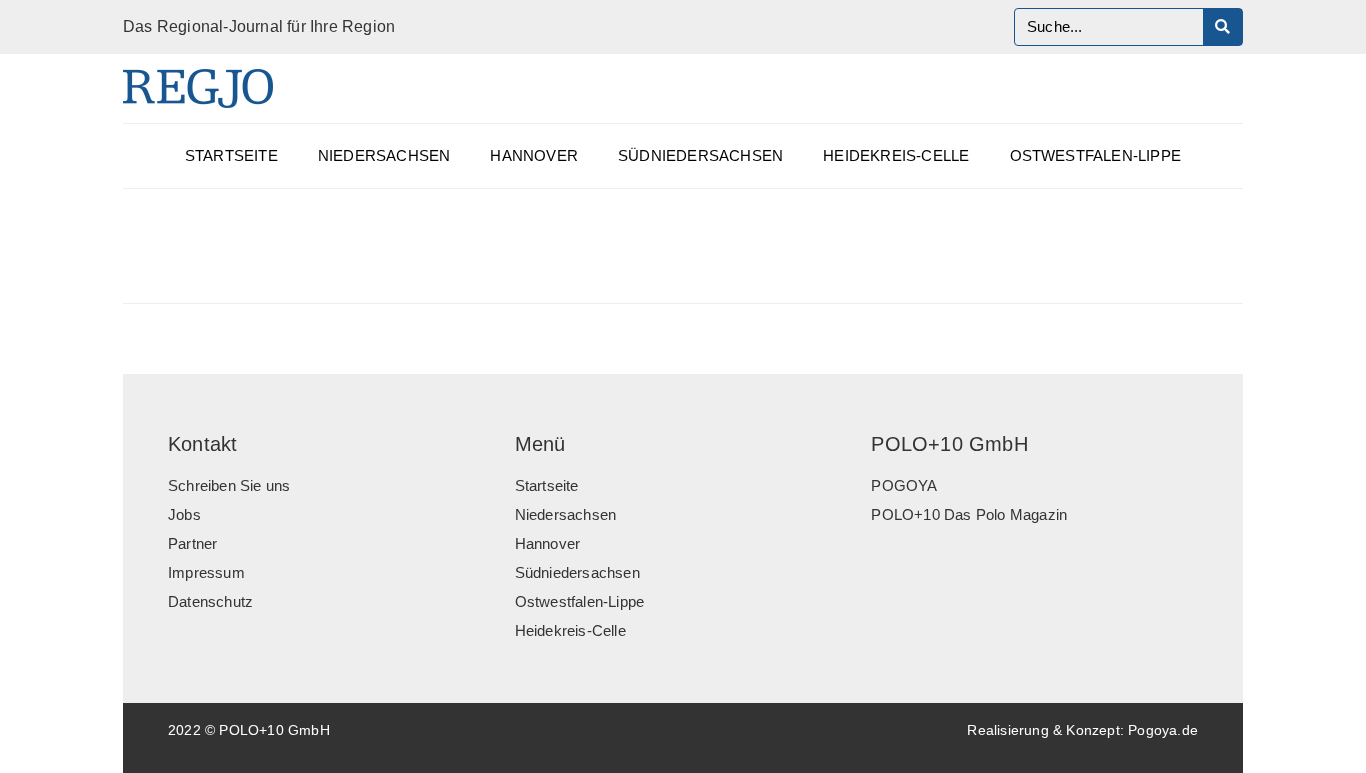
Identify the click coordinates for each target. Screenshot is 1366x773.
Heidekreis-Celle (896, 156)
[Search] (1222, 27)
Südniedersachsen (700, 156)
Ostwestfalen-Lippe (1096, 156)
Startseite (231, 156)
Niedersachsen (384, 156)
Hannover (534, 156)
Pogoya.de (1163, 730)
